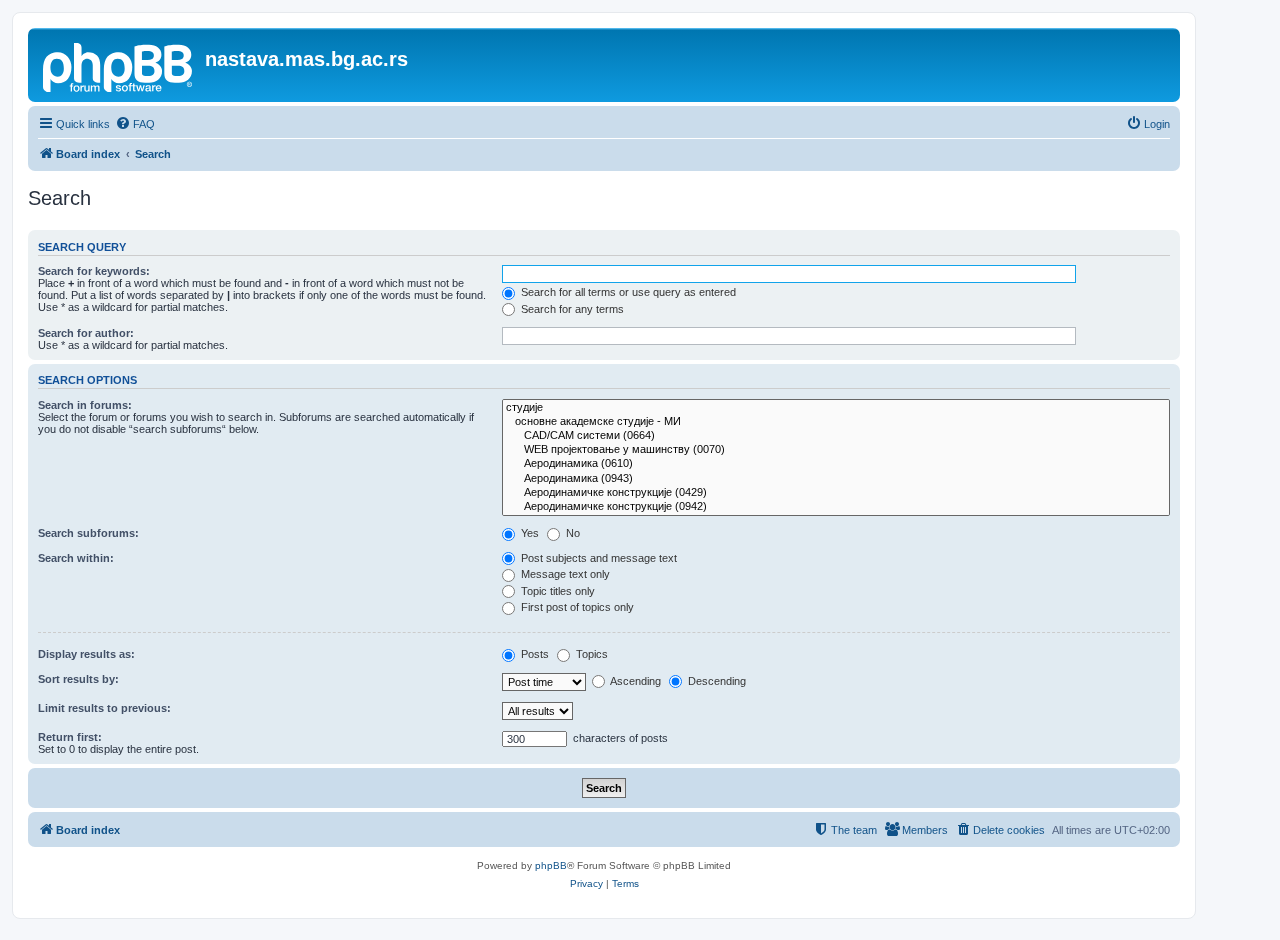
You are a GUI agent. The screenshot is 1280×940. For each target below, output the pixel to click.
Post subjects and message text (597, 558)
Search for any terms (571, 309)
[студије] (836, 408)
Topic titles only (556, 591)
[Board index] (119, 65)
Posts (533, 654)
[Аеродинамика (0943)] (836, 479)
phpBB (551, 865)
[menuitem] (135, 124)
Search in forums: (85, 405)
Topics (590, 654)
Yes (528, 533)
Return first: (70, 737)
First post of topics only (576, 607)
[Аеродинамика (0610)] (836, 464)
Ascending (634, 681)
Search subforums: (88, 533)
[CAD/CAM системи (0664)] (836, 436)
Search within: (76, 558)
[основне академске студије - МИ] (836, 422)
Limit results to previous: (104, 708)
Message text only (564, 574)
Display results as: (86, 654)
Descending (715, 681)
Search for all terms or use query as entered (627, 292)
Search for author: (86, 333)
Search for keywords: (94, 271)
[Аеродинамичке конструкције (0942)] (836, 507)
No (571, 533)
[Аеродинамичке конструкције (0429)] (836, 493)
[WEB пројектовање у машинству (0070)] (836, 450)
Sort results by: (78, 679)
